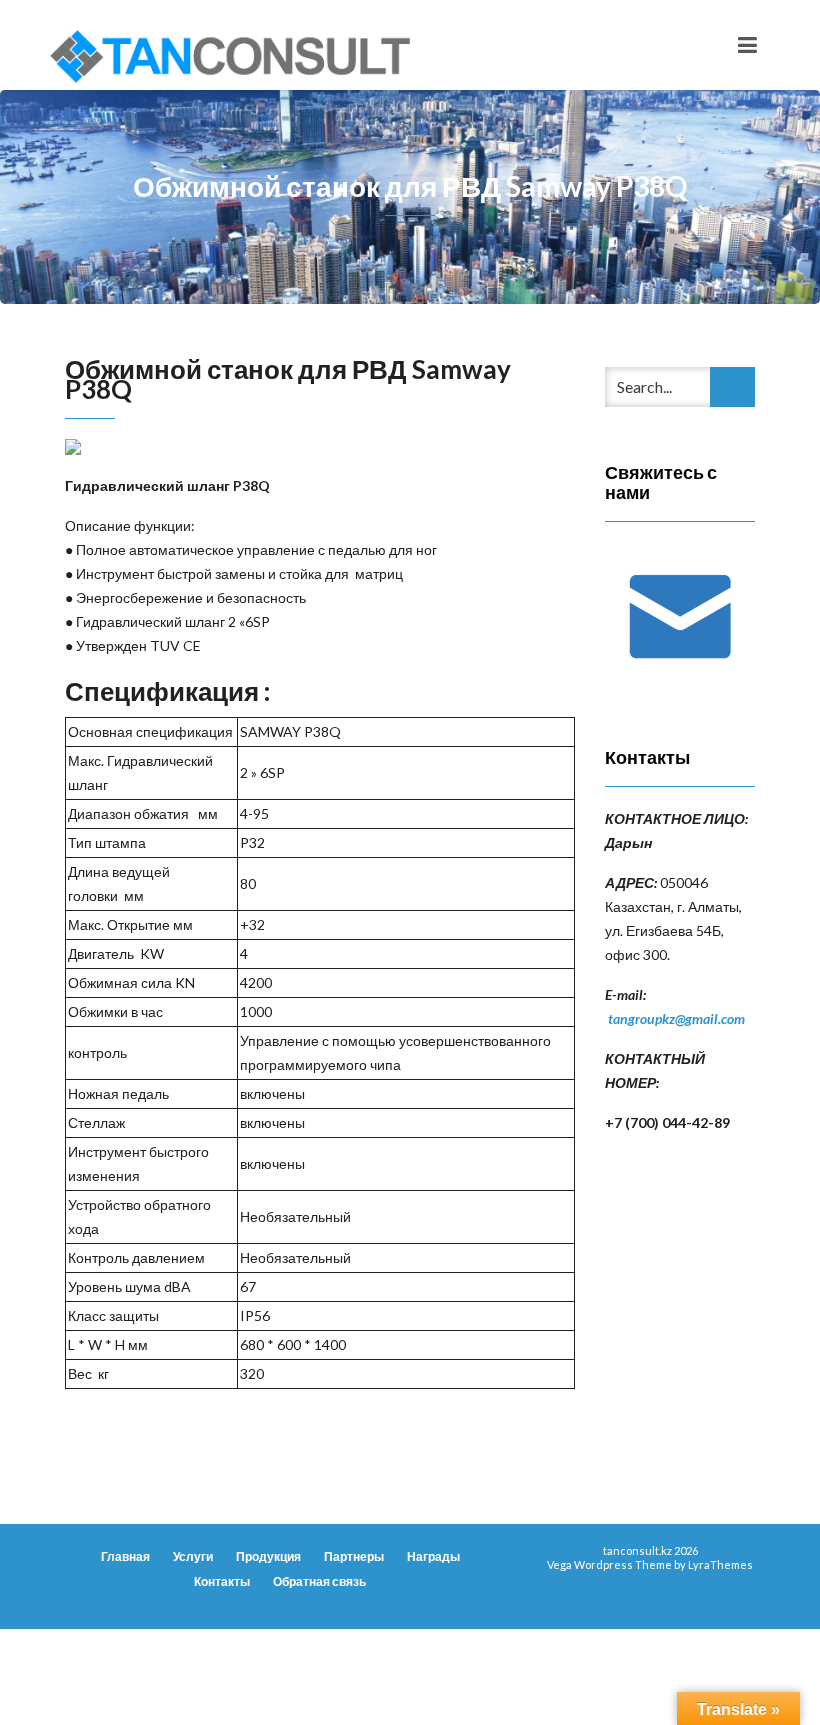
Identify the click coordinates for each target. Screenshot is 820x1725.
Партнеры (354, 1556)
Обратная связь (319, 1581)
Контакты (222, 1581)
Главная (125, 1556)
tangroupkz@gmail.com (676, 1018)
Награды (433, 1556)
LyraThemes (720, 1564)
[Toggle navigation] (747, 45)
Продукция (268, 1556)
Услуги (193, 1556)
